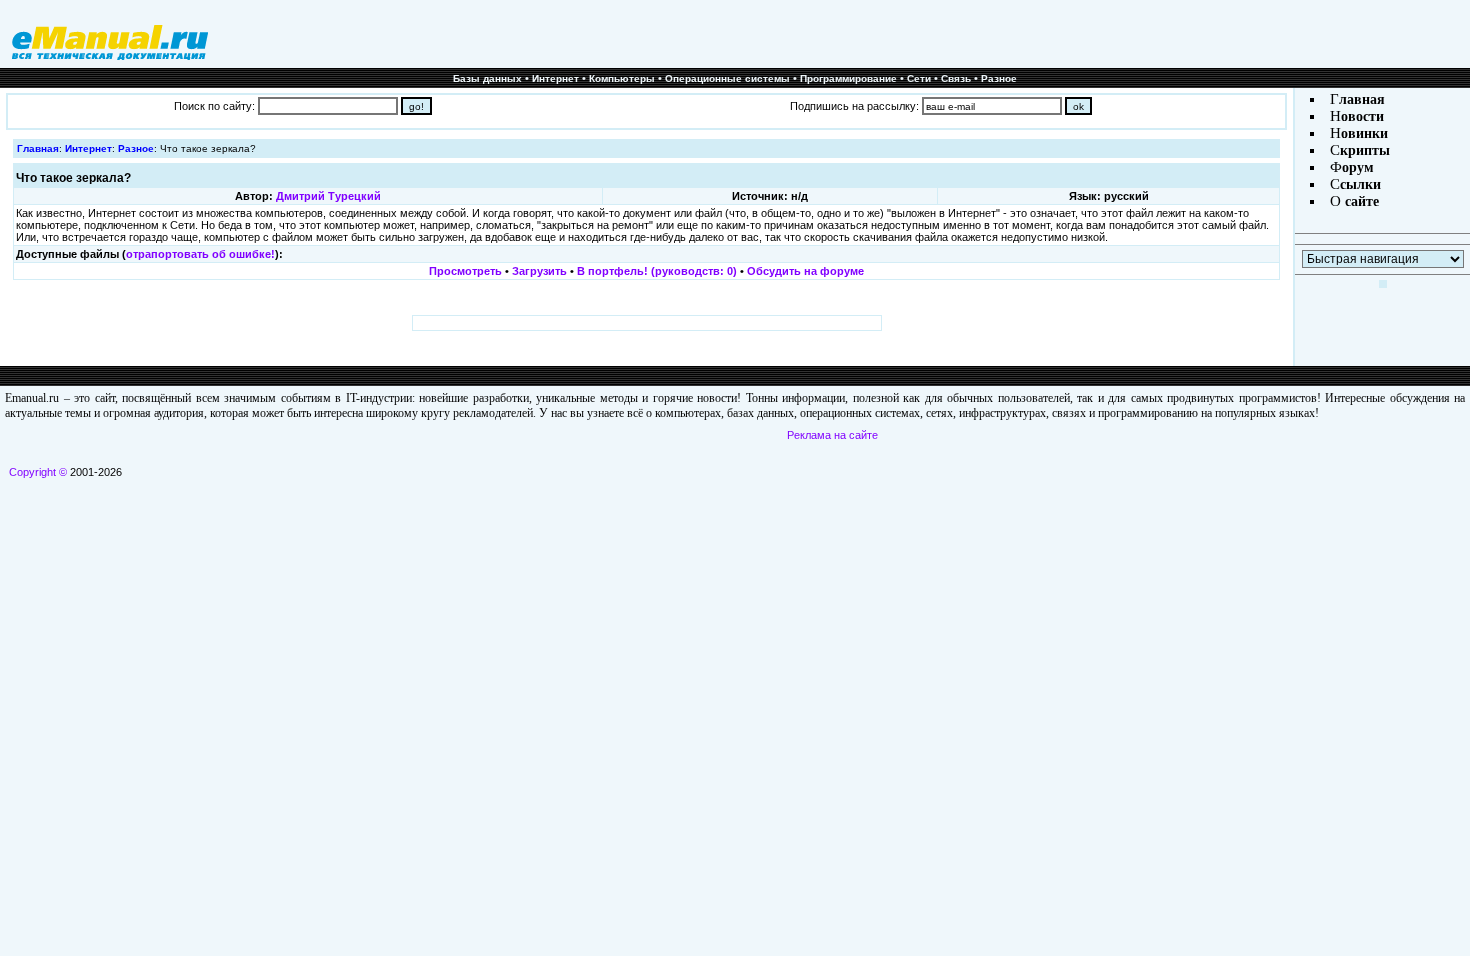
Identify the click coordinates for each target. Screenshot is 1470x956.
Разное (999, 78)
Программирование (848, 78)
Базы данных (487, 78)
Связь (956, 78)
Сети (919, 78)
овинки (1364, 133)
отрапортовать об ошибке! (200, 254)
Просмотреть (465, 271)
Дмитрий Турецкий (328, 196)
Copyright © (38, 472)
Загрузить (539, 271)
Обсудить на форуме (805, 271)
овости (1362, 116)
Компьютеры (622, 78)
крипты (1365, 150)
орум (1358, 167)
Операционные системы (727, 78)
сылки (1360, 184)
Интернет (555, 78)
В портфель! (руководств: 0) (657, 271)
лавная (1362, 99)
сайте (1360, 201)
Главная (38, 148)
